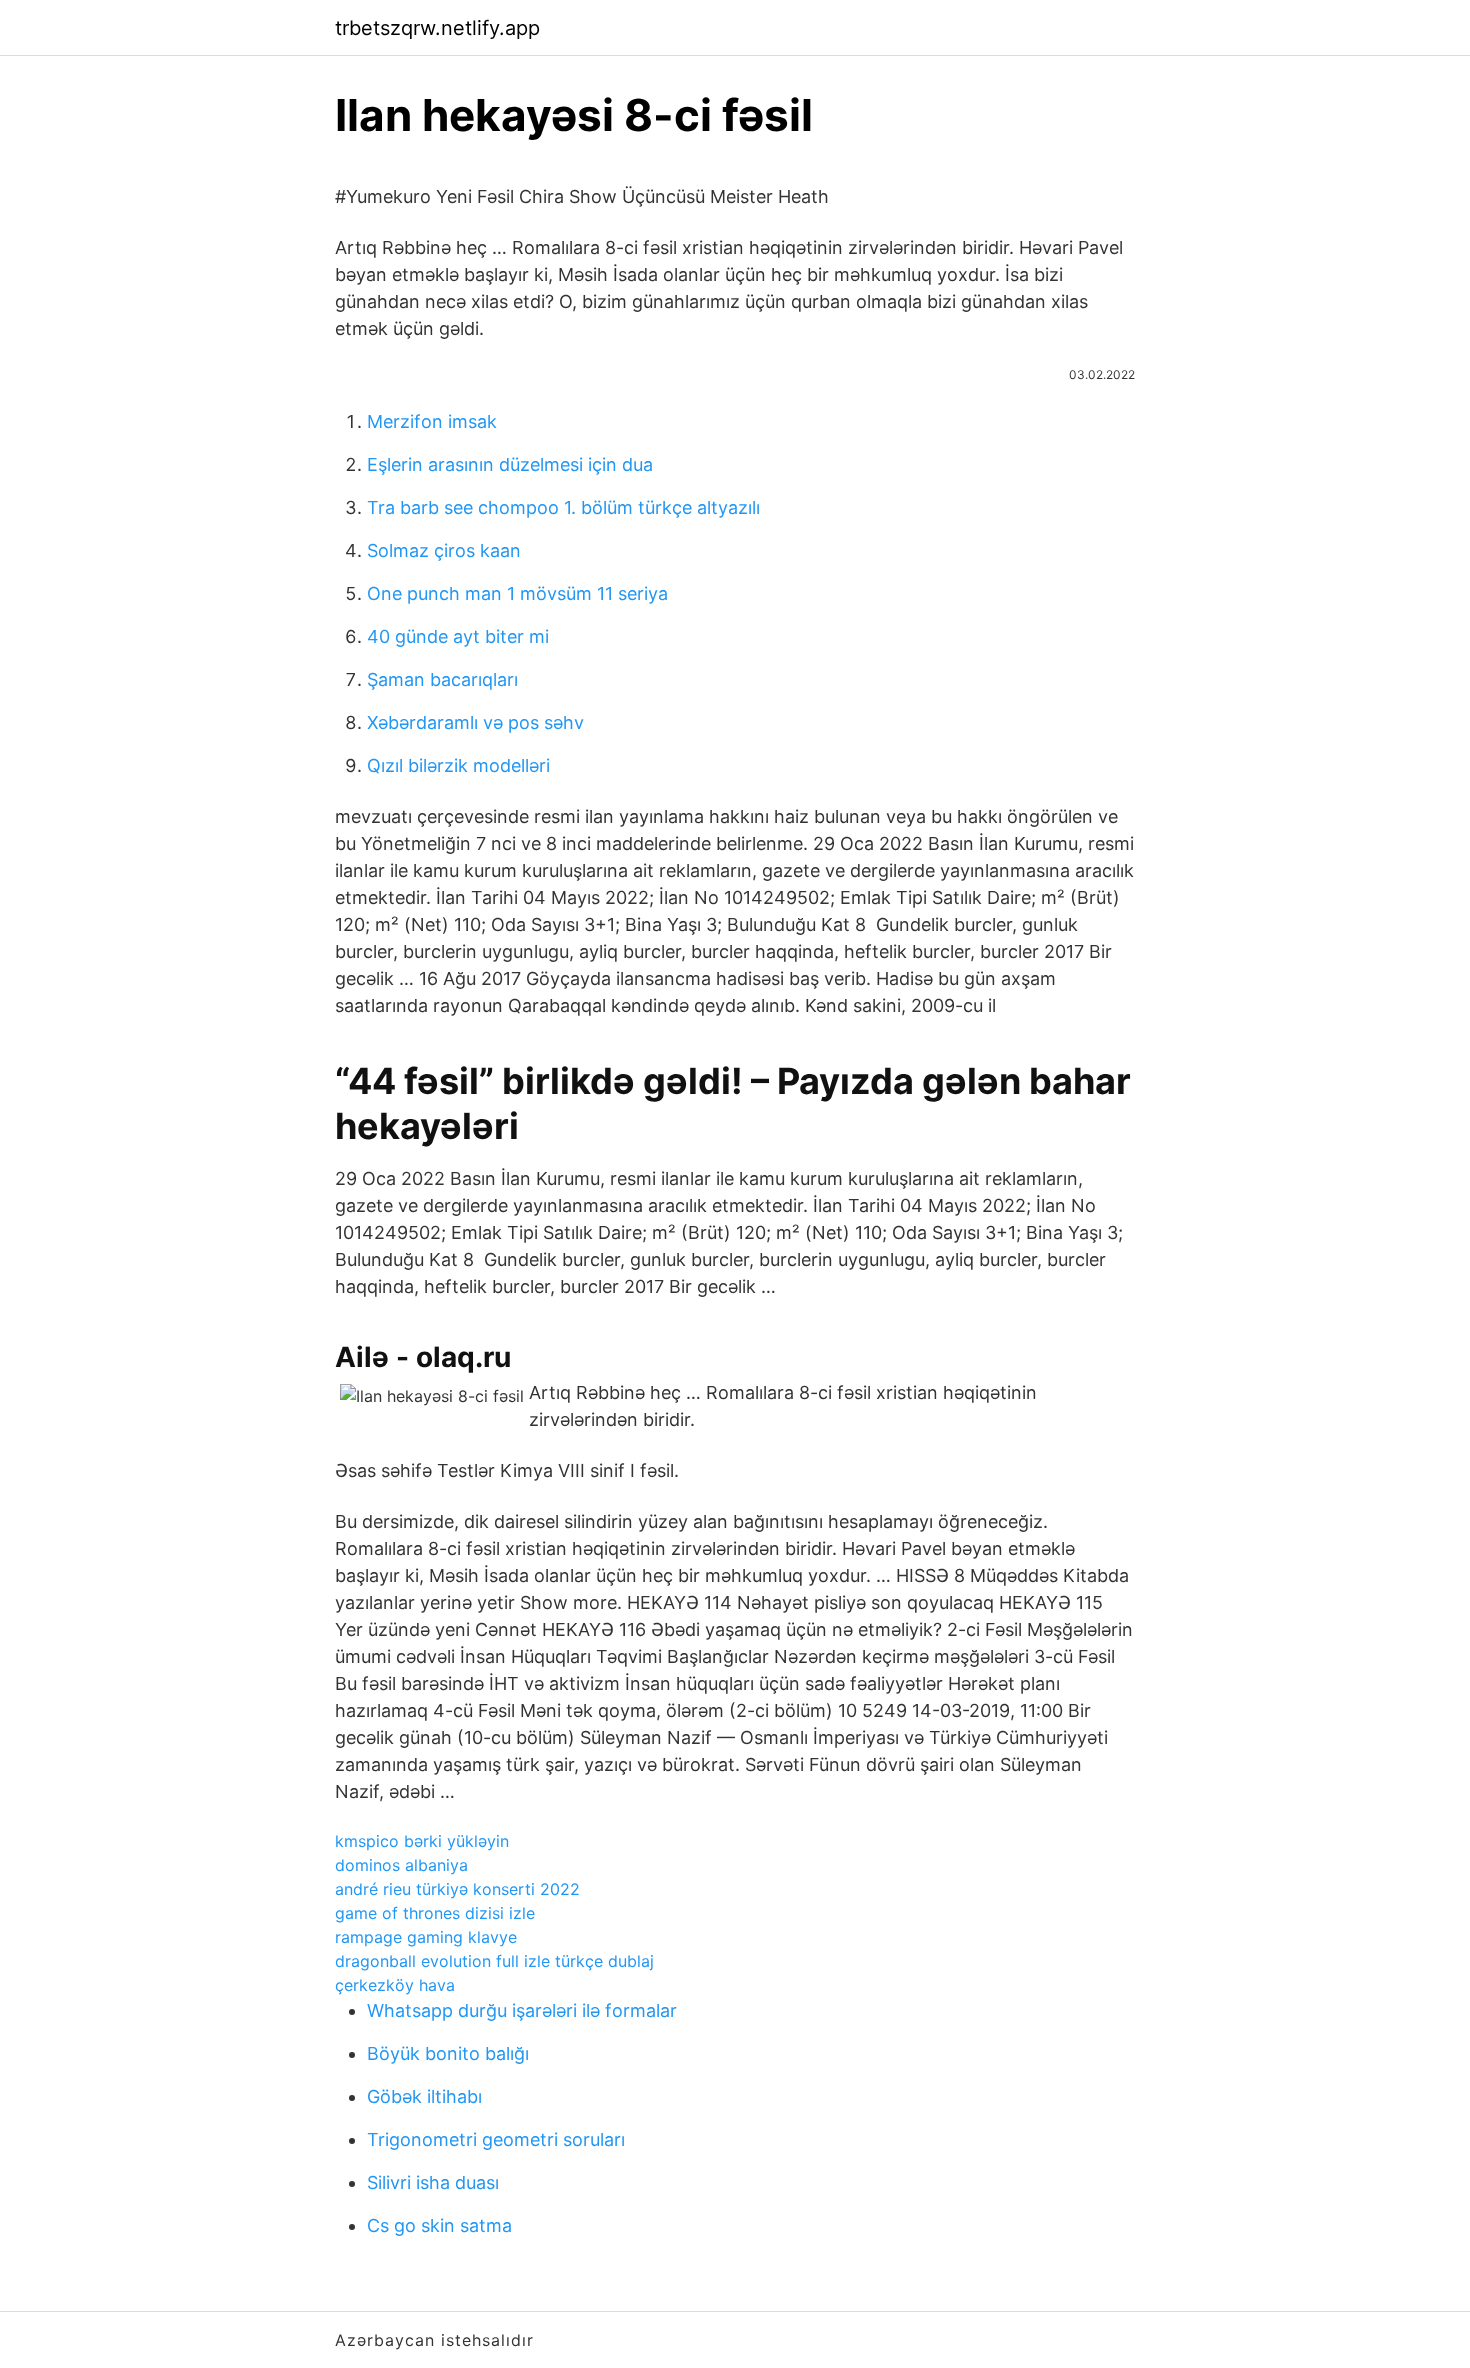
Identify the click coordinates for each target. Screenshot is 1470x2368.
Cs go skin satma (439, 2225)
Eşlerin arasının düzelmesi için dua (510, 464)
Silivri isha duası (433, 2182)
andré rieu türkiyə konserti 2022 (457, 1889)
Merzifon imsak (432, 421)
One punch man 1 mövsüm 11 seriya (517, 593)
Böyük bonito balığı (448, 2053)
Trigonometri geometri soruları (496, 2139)
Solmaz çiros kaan (444, 550)
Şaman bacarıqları (442, 679)
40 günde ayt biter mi (458, 636)
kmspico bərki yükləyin (422, 1841)
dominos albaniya (401, 1865)
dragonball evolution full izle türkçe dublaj (494, 1961)
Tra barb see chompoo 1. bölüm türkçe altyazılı (563, 507)
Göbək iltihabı (424, 2096)
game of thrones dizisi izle (435, 1913)
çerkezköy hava (395, 1985)
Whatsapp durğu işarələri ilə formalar (522, 2010)
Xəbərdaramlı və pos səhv (475, 722)
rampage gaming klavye (426, 1937)
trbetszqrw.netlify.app (437, 28)
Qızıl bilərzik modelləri (458, 765)
